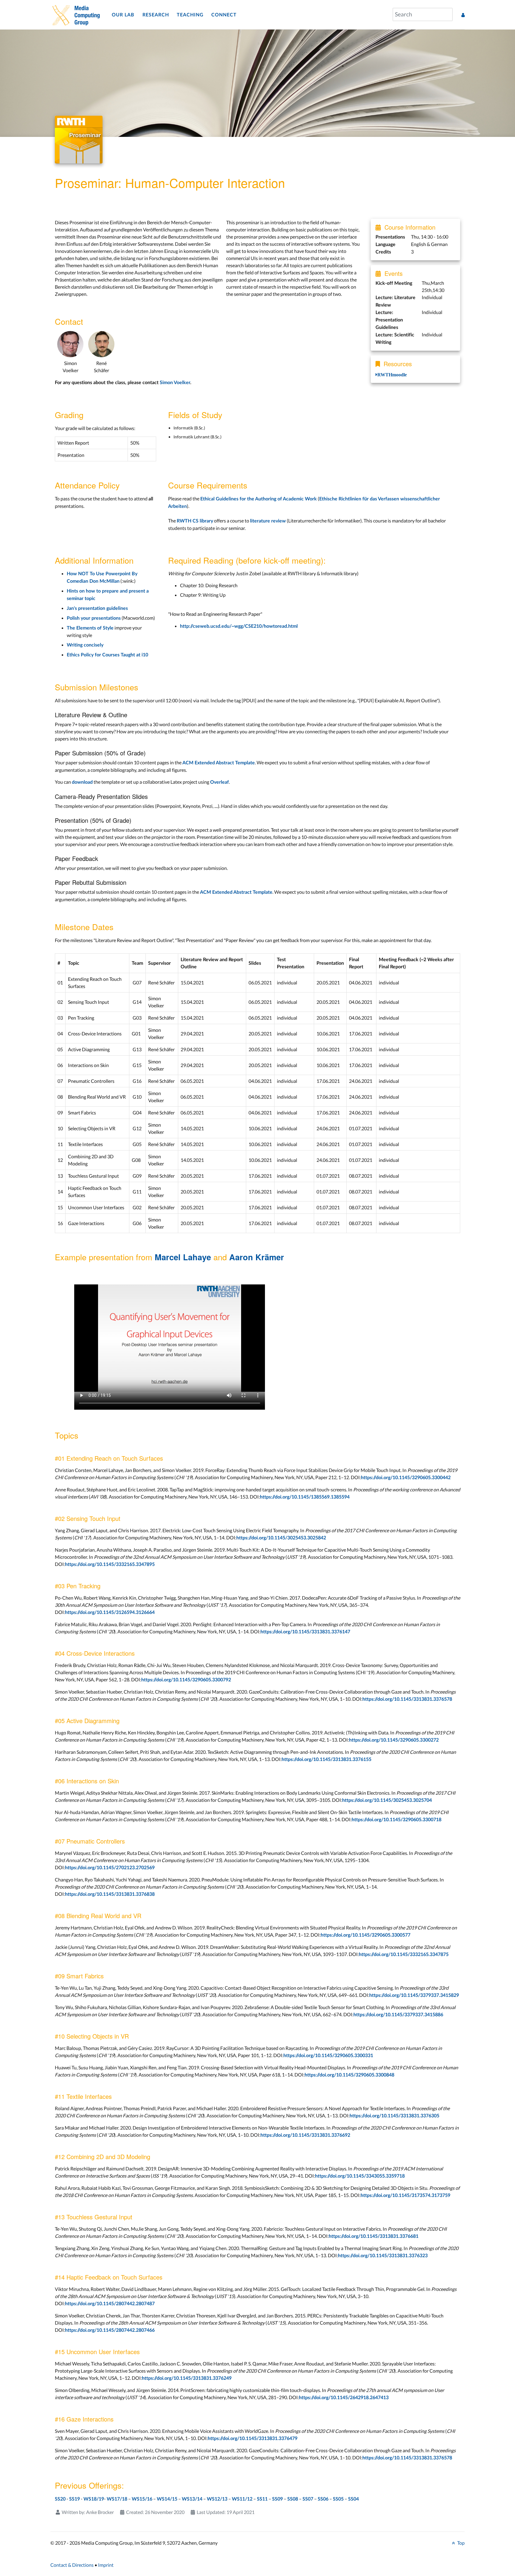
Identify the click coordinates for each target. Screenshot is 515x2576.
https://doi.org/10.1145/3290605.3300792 (186, 1680)
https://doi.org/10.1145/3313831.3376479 (253, 2439)
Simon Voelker (175, 383)
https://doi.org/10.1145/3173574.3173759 (405, 2195)
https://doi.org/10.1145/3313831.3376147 (305, 1632)
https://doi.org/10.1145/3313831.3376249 (187, 2378)
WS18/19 (94, 2499)
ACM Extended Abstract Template (219, 763)
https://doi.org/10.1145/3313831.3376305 (394, 2116)
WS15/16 (142, 2499)
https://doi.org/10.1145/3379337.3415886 (398, 2015)
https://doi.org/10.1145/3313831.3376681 (374, 2236)
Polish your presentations (94, 618)
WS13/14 (192, 2499)
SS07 (308, 2499)
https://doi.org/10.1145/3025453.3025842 (281, 1538)
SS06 (323, 2499)
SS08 (293, 2499)
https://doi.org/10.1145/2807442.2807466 (110, 2330)
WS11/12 (242, 2499)
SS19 (75, 2499)
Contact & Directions (72, 2565)
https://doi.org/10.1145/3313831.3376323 (383, 2256)
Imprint (106, 2565)
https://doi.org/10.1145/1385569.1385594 (305, 1497)
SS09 (277, 2499)
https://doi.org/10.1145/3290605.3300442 (406, 1478)
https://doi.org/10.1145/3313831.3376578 (407, 1699)
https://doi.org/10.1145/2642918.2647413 (344, 2398)
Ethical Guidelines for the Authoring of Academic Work (259, 499)
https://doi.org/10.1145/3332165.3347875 (404, 1955)
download (82, 782)
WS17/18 (117, 2499)
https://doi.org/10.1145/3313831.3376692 (305, 2135)
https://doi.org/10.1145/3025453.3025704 (387, 1800)
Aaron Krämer (257, 1257)
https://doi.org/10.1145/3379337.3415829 (414, 1995)
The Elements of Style (90, 628)
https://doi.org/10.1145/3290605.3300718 (397, 1820)
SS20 (60, 2499)
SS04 (353, 2499)
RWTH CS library (195, 521)
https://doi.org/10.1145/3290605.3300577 (366, 1935)
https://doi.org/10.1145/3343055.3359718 (360, 2176)
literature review (268, 521)
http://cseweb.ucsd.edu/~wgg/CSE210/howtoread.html (239, 626)
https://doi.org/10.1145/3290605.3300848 (349, 2075)
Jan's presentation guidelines (97, 608)
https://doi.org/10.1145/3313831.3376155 (326, 1759)
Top (460, 2543)
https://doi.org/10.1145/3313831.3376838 (110, 1894)
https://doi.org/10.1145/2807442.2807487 (110, 2304)
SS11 (262, 2499)
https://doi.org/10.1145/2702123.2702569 (110, 1868)
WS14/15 (167, 2499)
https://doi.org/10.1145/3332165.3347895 (110, 1564)
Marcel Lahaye (183, 1257)
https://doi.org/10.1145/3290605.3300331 (328, 2056)
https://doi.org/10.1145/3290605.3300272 (394, 1740)
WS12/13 (217, 2499)
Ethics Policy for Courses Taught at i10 (107, 655)
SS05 (338, 2499)
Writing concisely (85, 645)
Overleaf (220, 782)
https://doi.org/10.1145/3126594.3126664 (110, 1612)
